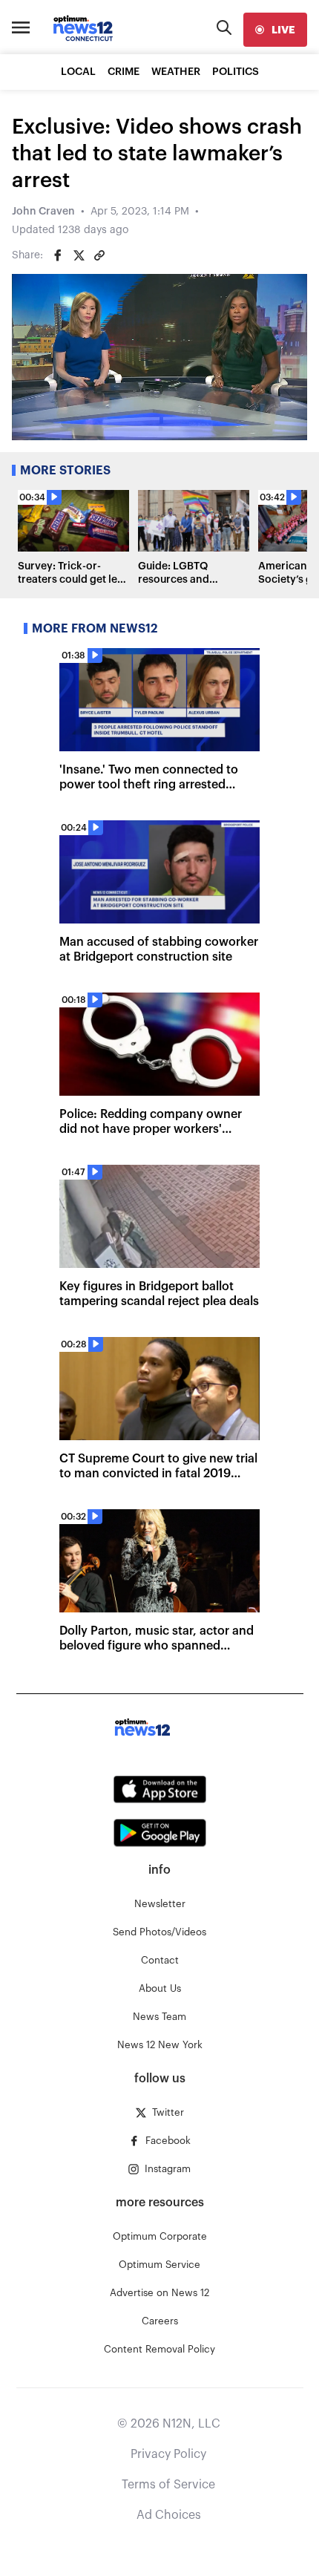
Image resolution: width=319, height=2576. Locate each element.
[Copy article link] (99, 255)
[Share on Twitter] (79, 255)
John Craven (43, 212)
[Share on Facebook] (58, 255)
